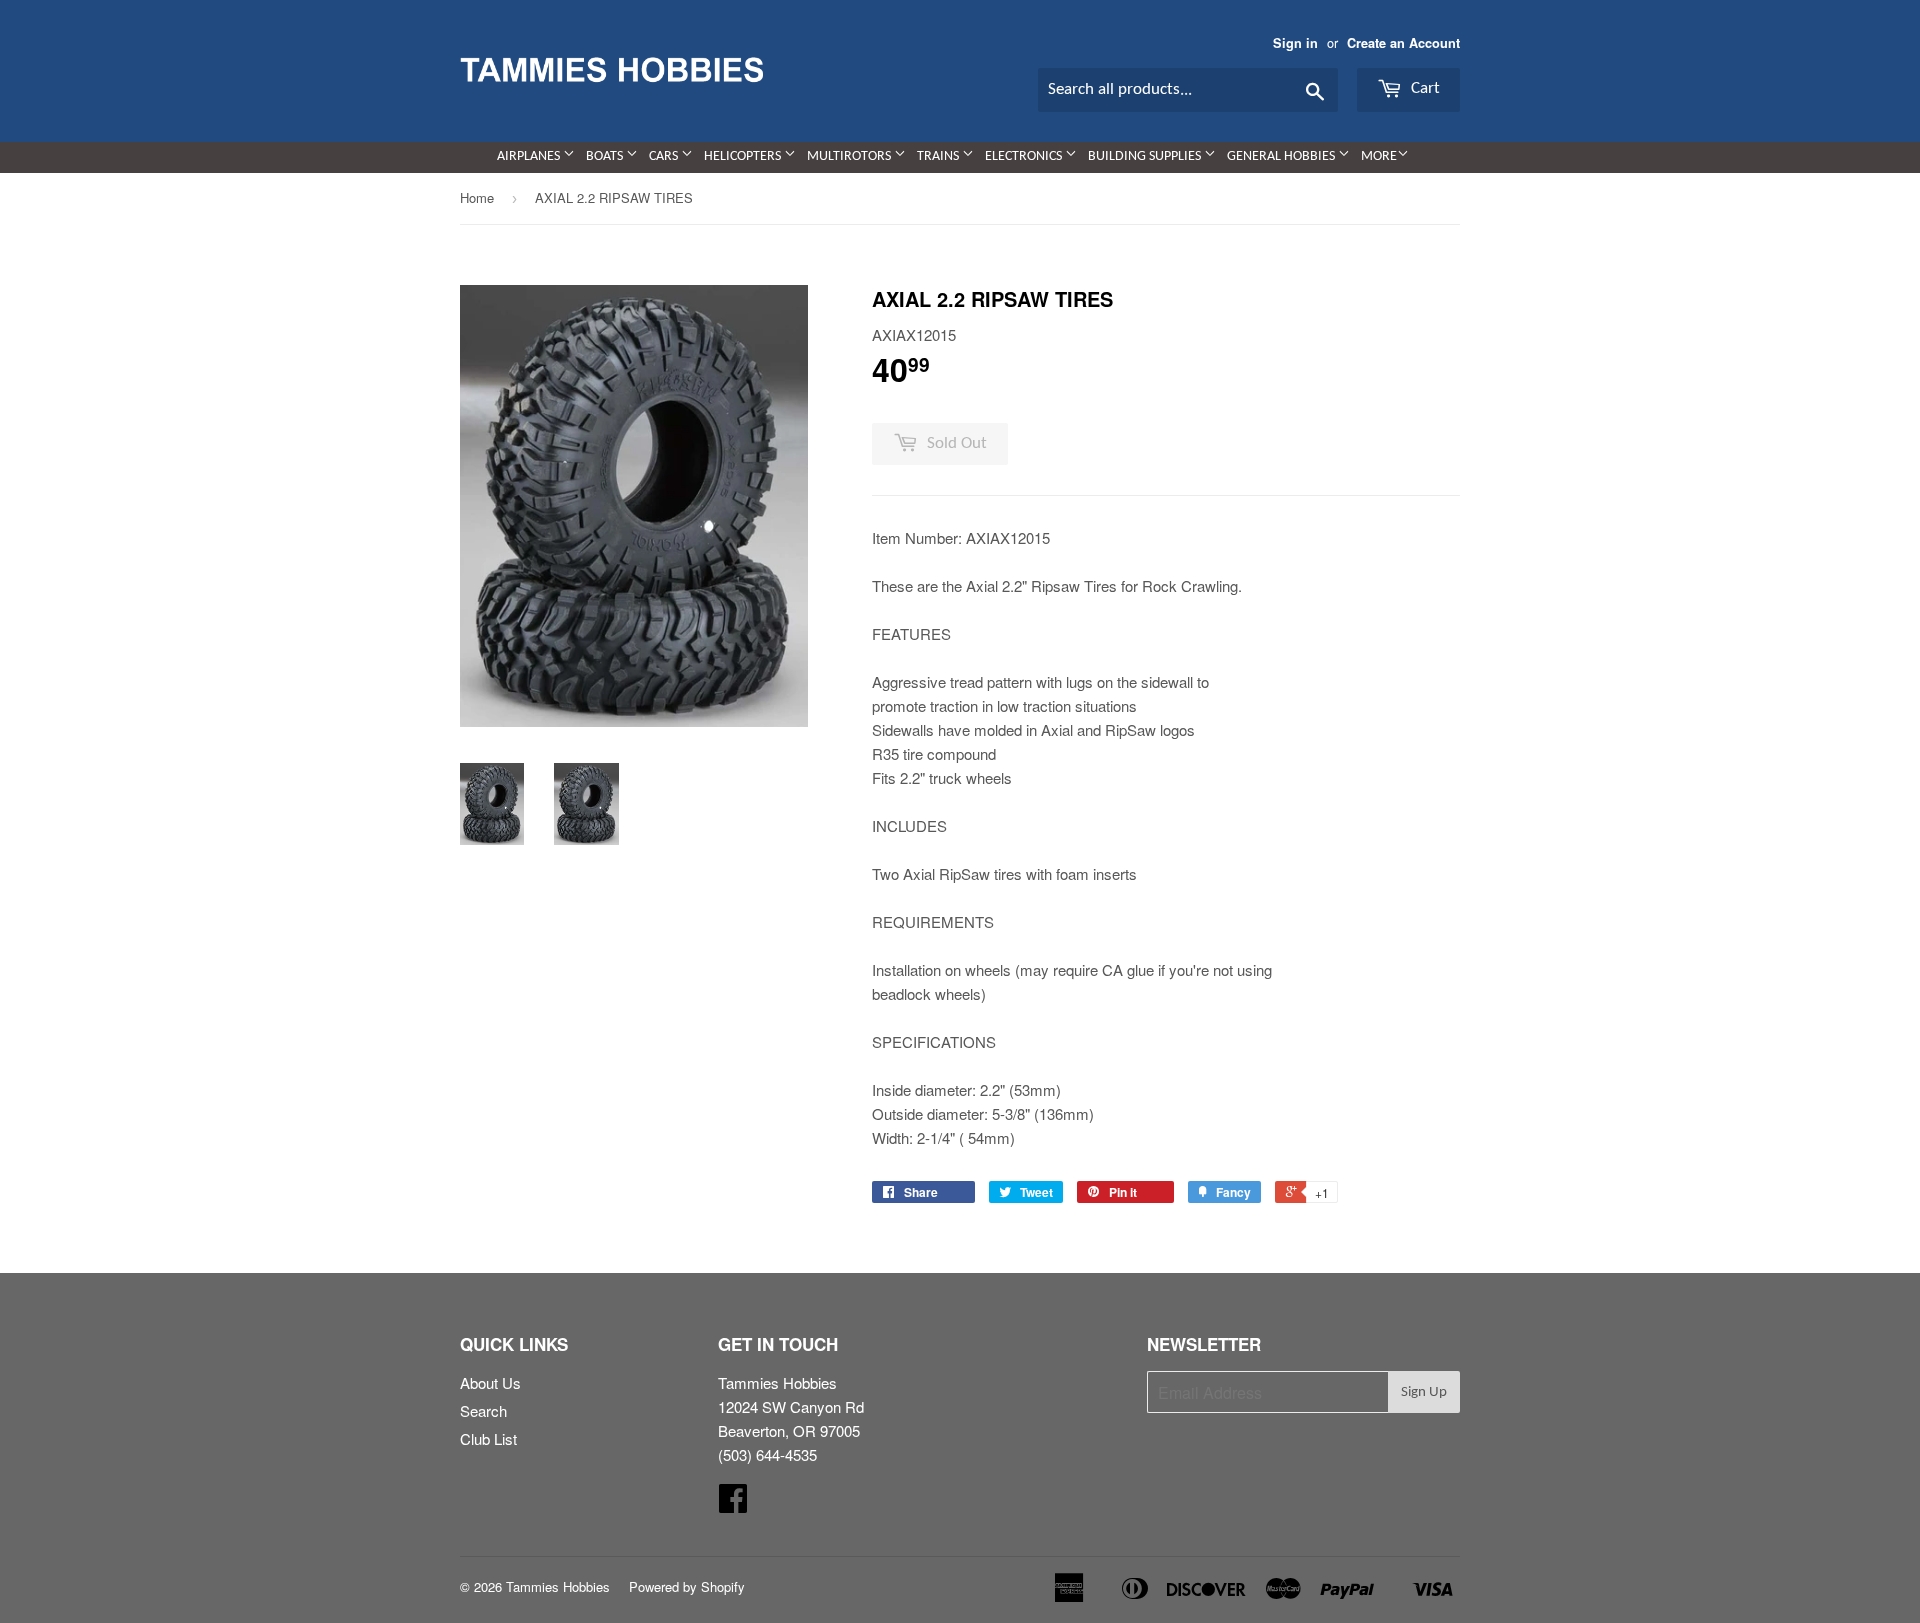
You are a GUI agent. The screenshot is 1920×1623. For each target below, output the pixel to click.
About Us (490, 1382)
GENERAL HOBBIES (1282, 156)
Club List (488, 1438)
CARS (665, 156)
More (1379, 156)
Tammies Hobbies (558, 1586)
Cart (1423, 88)
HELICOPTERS (744, 156)
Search (483, 1410)
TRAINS (939, 156)
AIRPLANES (530, 156)
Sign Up (1424, 1392)
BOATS (606, 156)
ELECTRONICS (1025, 156)
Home (477, 197)
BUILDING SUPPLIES (1146, 156)
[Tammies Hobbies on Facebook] (733, 1503)
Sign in (1295, 43)
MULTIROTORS (850, 156)
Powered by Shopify (687, 1586)
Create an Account (1403, 43)
